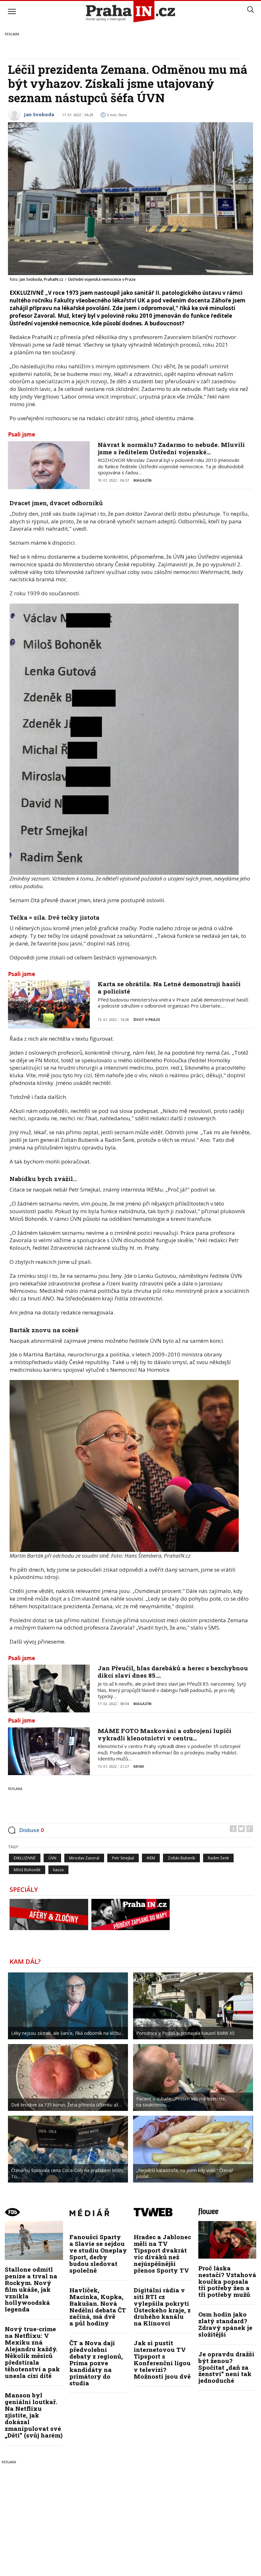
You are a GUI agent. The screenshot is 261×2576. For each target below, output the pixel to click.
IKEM (151, 1858)
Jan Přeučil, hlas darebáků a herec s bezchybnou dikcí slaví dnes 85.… (173, 1672)
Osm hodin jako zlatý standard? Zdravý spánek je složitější (225, 2324)
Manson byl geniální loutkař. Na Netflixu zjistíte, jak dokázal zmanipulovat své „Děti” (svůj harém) (34, 2415)
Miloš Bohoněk (27, 1870)
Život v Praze (147, 1019)
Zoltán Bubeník (181, 1858)
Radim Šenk (218, 1858)
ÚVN (52, 1858)
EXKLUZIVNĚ (25, 1858)
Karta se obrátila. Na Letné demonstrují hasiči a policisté (169, 987)
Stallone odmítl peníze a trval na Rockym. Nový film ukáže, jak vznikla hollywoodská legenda (31, 2289)
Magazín (142, 480)
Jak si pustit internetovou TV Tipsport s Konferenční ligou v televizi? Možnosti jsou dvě (162, 2359)
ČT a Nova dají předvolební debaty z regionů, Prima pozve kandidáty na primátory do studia (96, 2363)
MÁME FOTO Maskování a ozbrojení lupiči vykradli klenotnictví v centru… (165, 1734)
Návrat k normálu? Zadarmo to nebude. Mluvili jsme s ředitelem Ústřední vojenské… (171, 448)
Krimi (139, 1766)
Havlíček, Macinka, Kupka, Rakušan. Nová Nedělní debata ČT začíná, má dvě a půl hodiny (98, 2307)
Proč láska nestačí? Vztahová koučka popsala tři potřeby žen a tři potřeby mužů (227, 2281)
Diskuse (32, 1830)
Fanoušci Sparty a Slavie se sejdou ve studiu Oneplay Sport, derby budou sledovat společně (98, 2253)
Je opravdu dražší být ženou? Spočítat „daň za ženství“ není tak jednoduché (226, 2367)
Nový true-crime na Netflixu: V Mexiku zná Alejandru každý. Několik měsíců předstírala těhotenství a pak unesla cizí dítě (32, 2352)
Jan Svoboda (39, 114)
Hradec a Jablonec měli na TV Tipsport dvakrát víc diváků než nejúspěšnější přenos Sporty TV (162, 2253)
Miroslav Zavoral (84, 1858)
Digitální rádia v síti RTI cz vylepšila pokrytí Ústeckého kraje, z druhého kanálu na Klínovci (162, 2307)
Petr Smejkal (123, 1858)
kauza (58, 1870)
